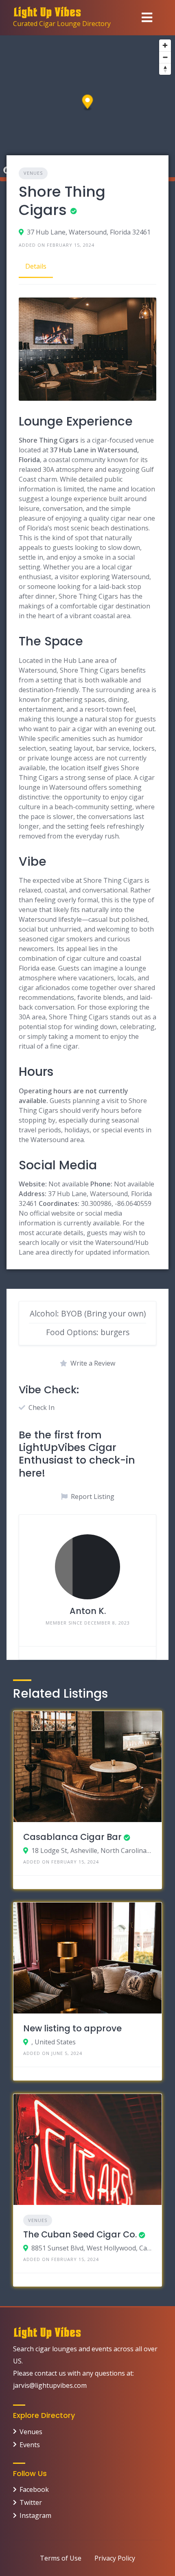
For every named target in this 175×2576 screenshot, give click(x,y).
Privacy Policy (115, 2558)
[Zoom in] (165, 45)
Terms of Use (61, 2558)
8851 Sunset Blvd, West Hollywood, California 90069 (92, 2248)
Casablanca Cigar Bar (72, 1837)
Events (30, 2445)
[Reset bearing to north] (165, 69)
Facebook (34, 2489)
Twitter (31, 2502)
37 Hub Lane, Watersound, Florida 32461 (89, 232)
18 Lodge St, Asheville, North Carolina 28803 (92, 1851)
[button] (88, 103)
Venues (33, 173)
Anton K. (88, 1611)
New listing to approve (72, 2028)
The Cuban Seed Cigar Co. (80, 2234)
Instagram (35, 2515)
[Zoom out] (165, 57)
